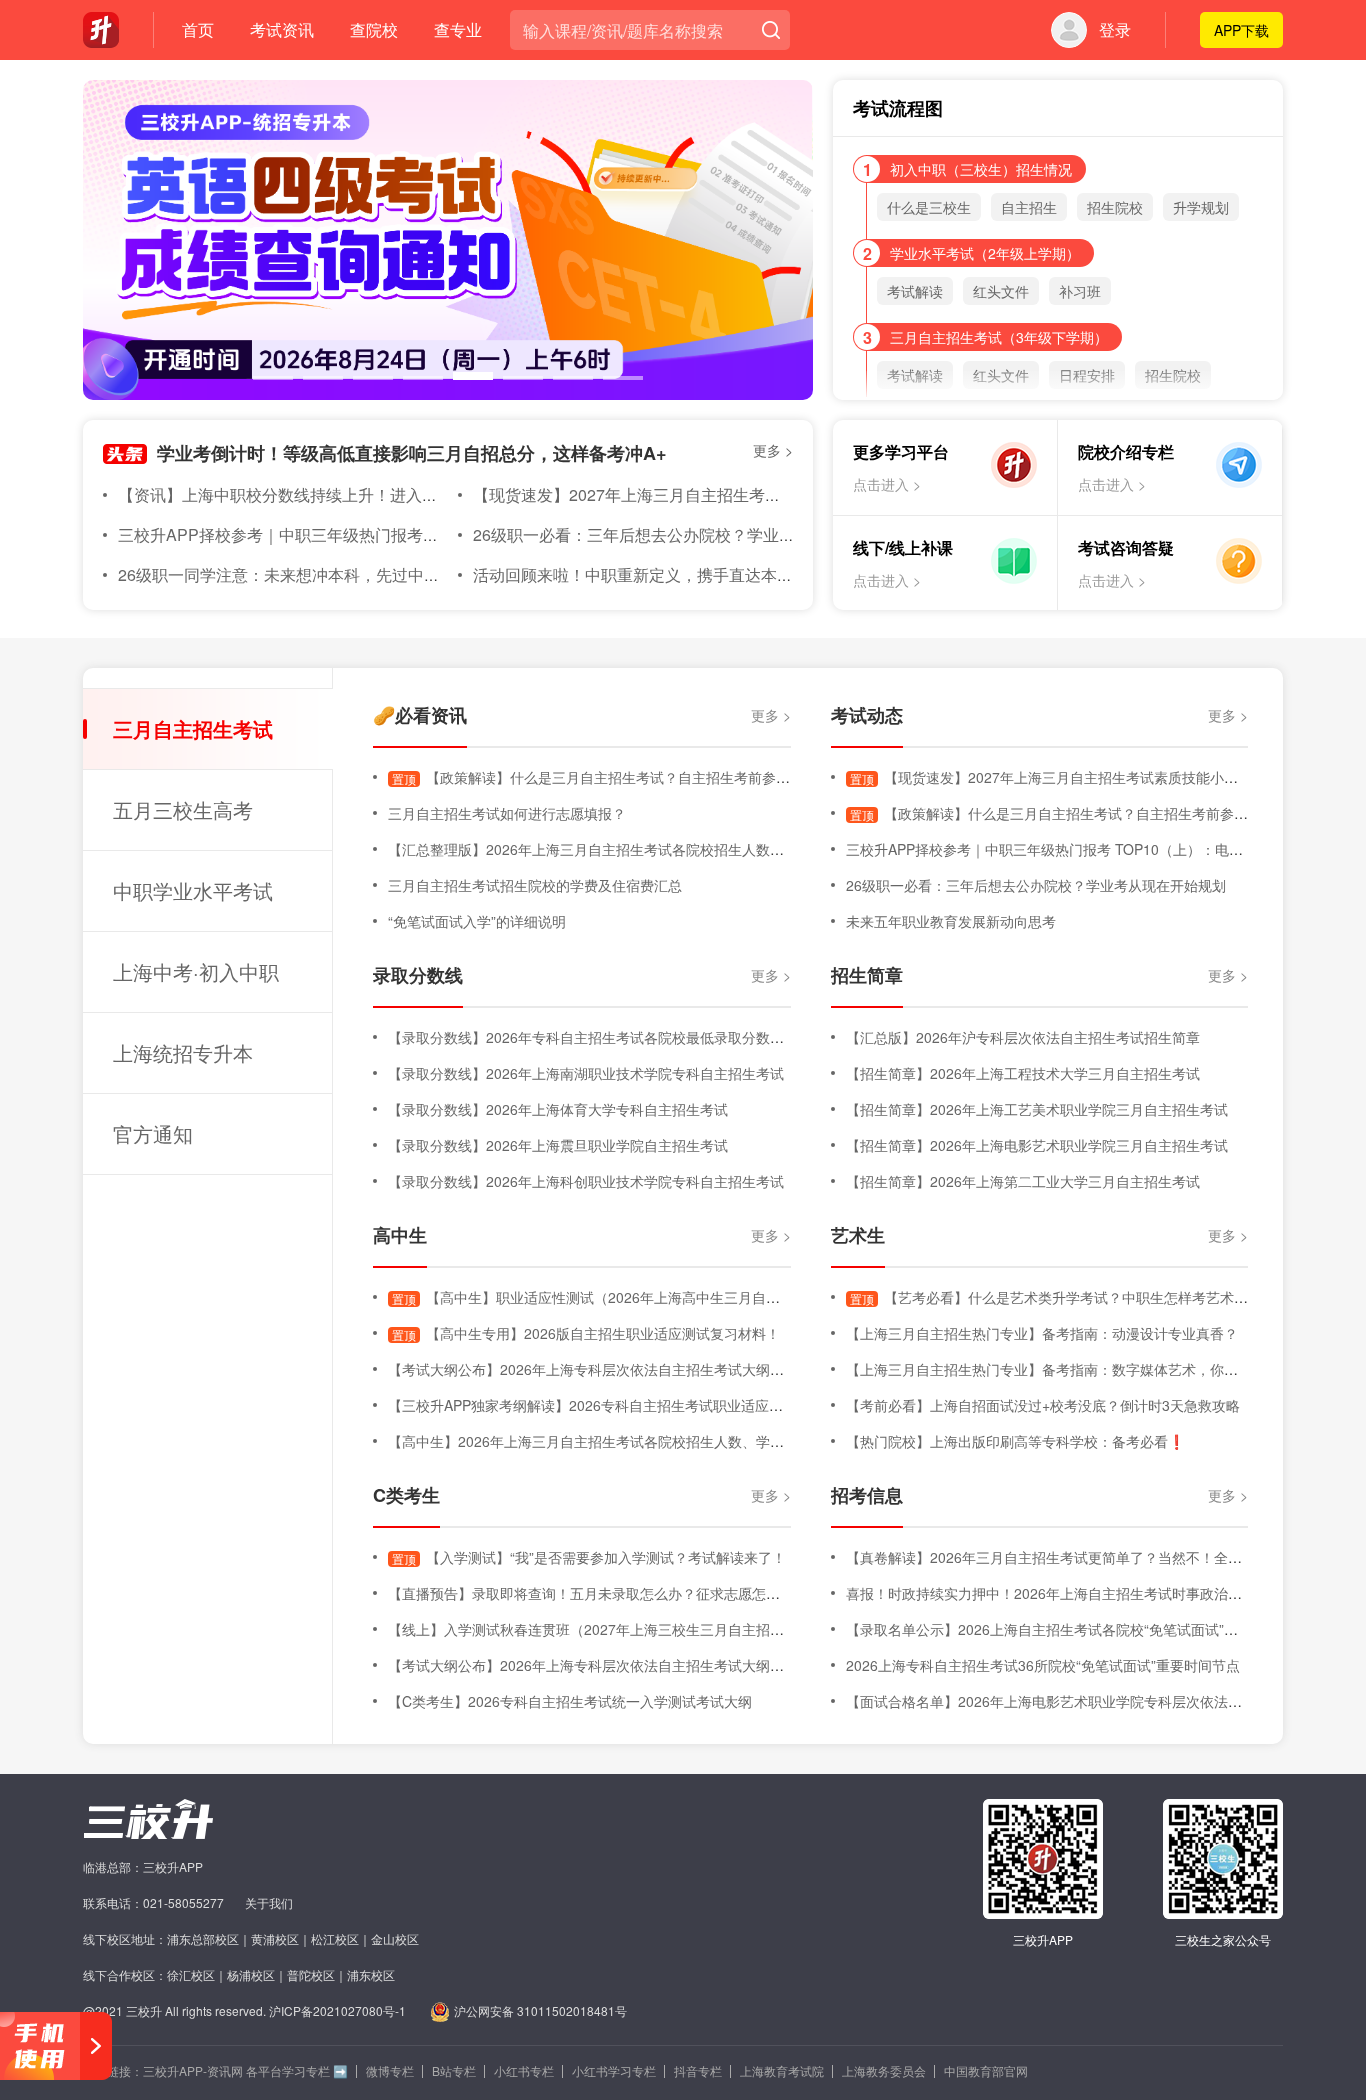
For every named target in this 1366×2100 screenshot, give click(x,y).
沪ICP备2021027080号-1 (337, 2010)
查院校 (374, 29)
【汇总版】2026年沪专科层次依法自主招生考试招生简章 (1023, 1037)
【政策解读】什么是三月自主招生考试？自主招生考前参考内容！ (612, 777)
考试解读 (915, 291)
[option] (448, 240)
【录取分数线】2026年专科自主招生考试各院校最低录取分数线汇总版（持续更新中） (656, 1037)
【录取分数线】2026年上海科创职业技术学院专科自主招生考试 (586, 1181)
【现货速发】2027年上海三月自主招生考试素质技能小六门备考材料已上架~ (743, 494)
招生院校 (1115, 207)
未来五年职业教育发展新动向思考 (951, 921)
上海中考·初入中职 (196, 971)
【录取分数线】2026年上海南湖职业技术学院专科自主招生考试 (586, 1073)
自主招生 (1029, 207)
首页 (198, 29)
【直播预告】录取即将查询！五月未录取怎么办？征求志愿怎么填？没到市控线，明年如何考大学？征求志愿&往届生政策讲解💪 (786, 1593)
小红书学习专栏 (614, 2070)
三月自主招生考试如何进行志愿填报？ (507, 813)
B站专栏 (454, 2070)
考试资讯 (282, 29)
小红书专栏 (524, 2070)
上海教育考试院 (782, 2070)
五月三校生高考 (183, 809)
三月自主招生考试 (193, 728)
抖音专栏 (698, 2070)
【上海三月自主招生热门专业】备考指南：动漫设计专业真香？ (1042, 1333)
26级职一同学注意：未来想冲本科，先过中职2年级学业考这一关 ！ (357, 574)
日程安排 (1087, 375)
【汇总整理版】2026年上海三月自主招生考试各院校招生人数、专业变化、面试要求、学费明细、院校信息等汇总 (740, 849)
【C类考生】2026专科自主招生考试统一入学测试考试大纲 (570, 1701)
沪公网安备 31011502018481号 (540, 2010)
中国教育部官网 (986, 2070)
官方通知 (153, 1133)
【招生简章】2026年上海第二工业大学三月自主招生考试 (1023, 1181)
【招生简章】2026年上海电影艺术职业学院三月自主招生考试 (1037, 1145)
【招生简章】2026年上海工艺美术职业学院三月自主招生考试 (1037, 1109)
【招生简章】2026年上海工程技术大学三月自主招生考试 (1023, 1073)
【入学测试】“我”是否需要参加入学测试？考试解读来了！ (589, 1557)
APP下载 (1241, 30)
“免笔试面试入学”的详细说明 (477, 921)
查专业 (458, 29)
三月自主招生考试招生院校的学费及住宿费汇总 (535, 885)
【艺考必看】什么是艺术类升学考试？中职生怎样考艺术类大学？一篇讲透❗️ (1106, 1297)
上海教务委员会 (884, 2070)
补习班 (1080, 291)
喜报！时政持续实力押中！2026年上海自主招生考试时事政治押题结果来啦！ (1086, 1593)
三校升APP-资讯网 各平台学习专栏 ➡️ (245, 2070)
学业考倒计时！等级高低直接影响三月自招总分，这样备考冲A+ (412, 453)
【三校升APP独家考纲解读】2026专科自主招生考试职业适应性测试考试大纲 (627, 1405)
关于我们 (269, 1902)
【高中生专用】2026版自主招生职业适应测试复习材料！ (586, 1333)
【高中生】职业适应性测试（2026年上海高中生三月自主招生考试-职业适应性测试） (672, 1297)
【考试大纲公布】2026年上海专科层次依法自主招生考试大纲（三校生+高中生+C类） (655, 1369)
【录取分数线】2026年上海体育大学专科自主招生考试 (558, 1109)
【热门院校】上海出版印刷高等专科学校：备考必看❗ (1015, 1441)
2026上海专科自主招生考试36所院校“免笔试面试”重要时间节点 (1043, 1665)
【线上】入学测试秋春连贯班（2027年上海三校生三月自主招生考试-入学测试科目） (651, 1629)
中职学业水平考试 (193, 890)
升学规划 (1201, 207)
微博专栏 (390, 2070)
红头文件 (1001, 291)
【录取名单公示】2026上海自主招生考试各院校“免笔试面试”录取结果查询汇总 (1091, 1629)
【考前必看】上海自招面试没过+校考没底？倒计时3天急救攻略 (1043, 1405)
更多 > (773, 450)
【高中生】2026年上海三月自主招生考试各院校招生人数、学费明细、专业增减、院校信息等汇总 (691, 1441)
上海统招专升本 (183, 1052)
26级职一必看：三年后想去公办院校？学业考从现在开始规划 (690, 534)
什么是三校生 (929, 207)
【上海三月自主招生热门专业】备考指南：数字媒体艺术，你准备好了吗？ (1077, 1369)
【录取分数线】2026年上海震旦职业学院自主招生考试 (558, 1145)
